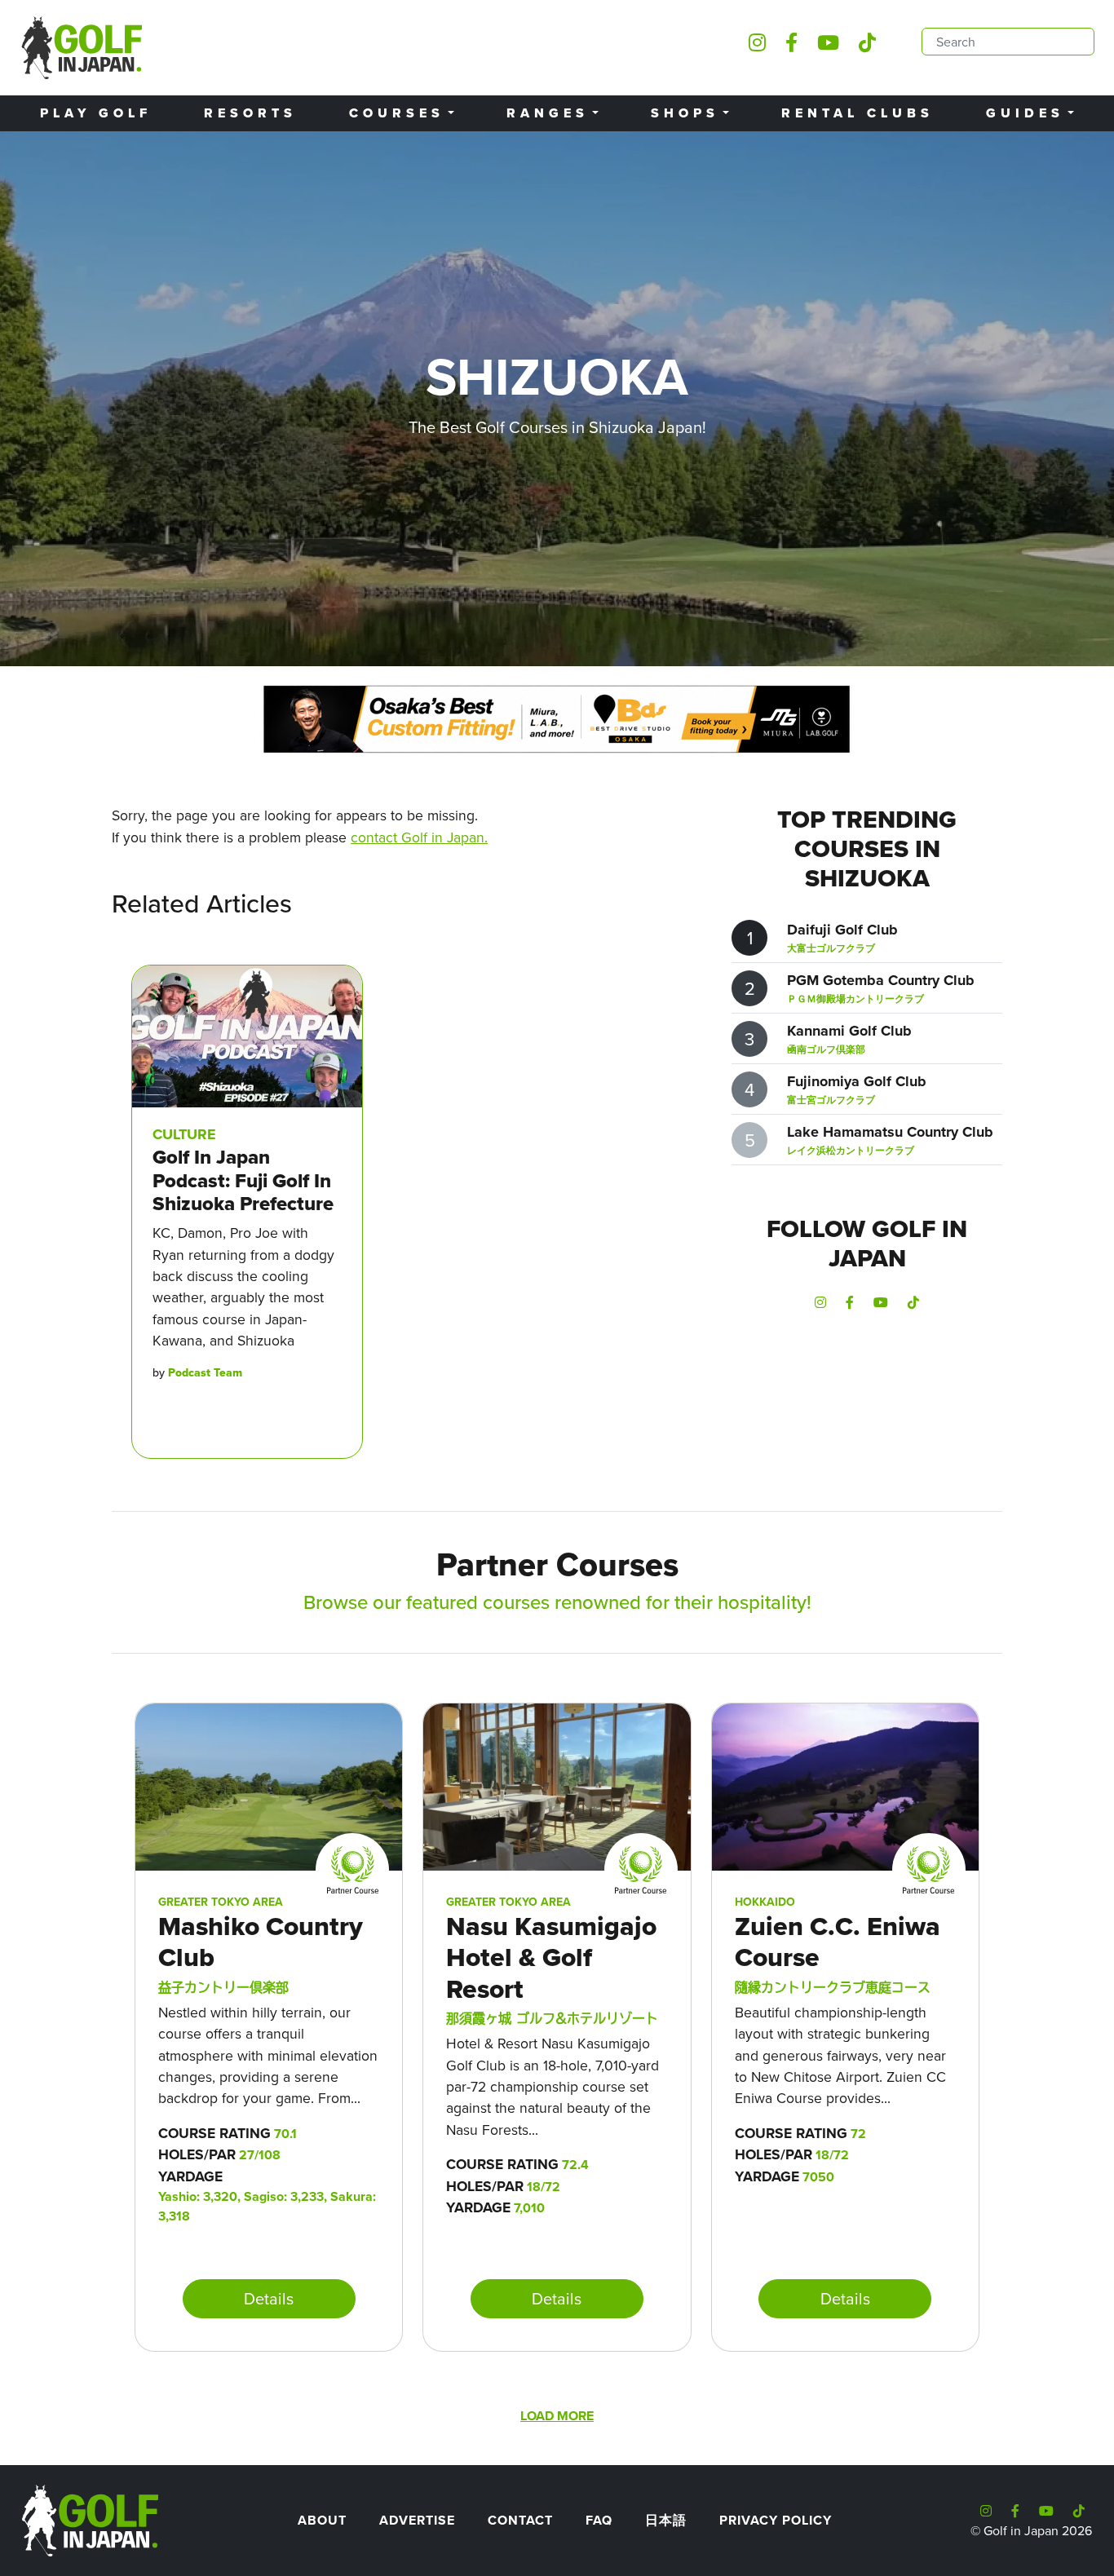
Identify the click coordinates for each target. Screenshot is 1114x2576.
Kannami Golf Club (849, 1031)
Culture (184, 1134)
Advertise (417, 2520)
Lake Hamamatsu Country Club (890, 1132)
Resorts (250, 113)
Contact (520, 2520)
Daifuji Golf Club (842, 930)
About (322, 2520)
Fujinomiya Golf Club (857, 1081)
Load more (557, 2416)
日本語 (666, 2520)
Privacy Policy (776, 2520)
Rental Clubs (858, 113)
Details (269, 2298)
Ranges (548, 113)
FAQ (599, 2520)
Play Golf (96, 113)
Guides (1025, 113)
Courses (397, 113)
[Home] (89, 2519)
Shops (685, 113)
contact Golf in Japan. (419, 837)
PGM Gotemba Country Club (881, 980)
